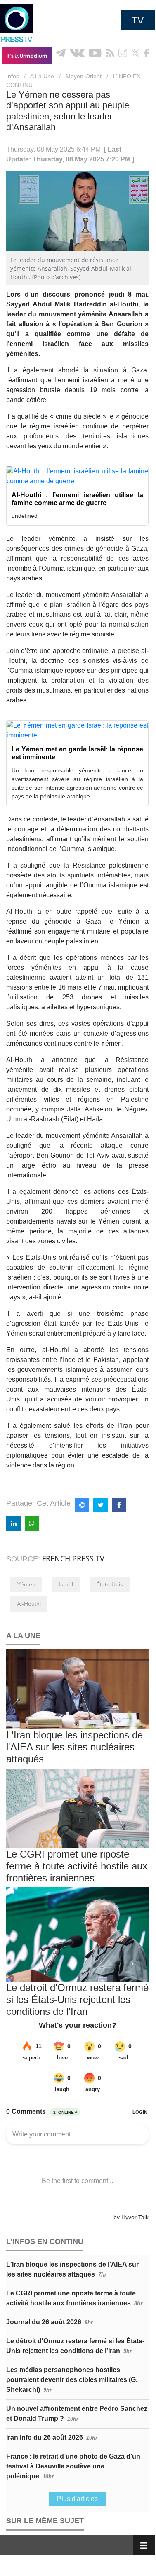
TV (138, 20)
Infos (13, 76)
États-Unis (110, 1584)
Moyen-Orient (84, 76)
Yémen (26, 1584)
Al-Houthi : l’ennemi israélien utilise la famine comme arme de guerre (77, 499)
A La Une (42, 76)
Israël (66, 1584)
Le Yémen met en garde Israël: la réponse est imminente (77, 753)
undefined (25, 516)
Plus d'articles (77, 2499)
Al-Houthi (29, 1604)
